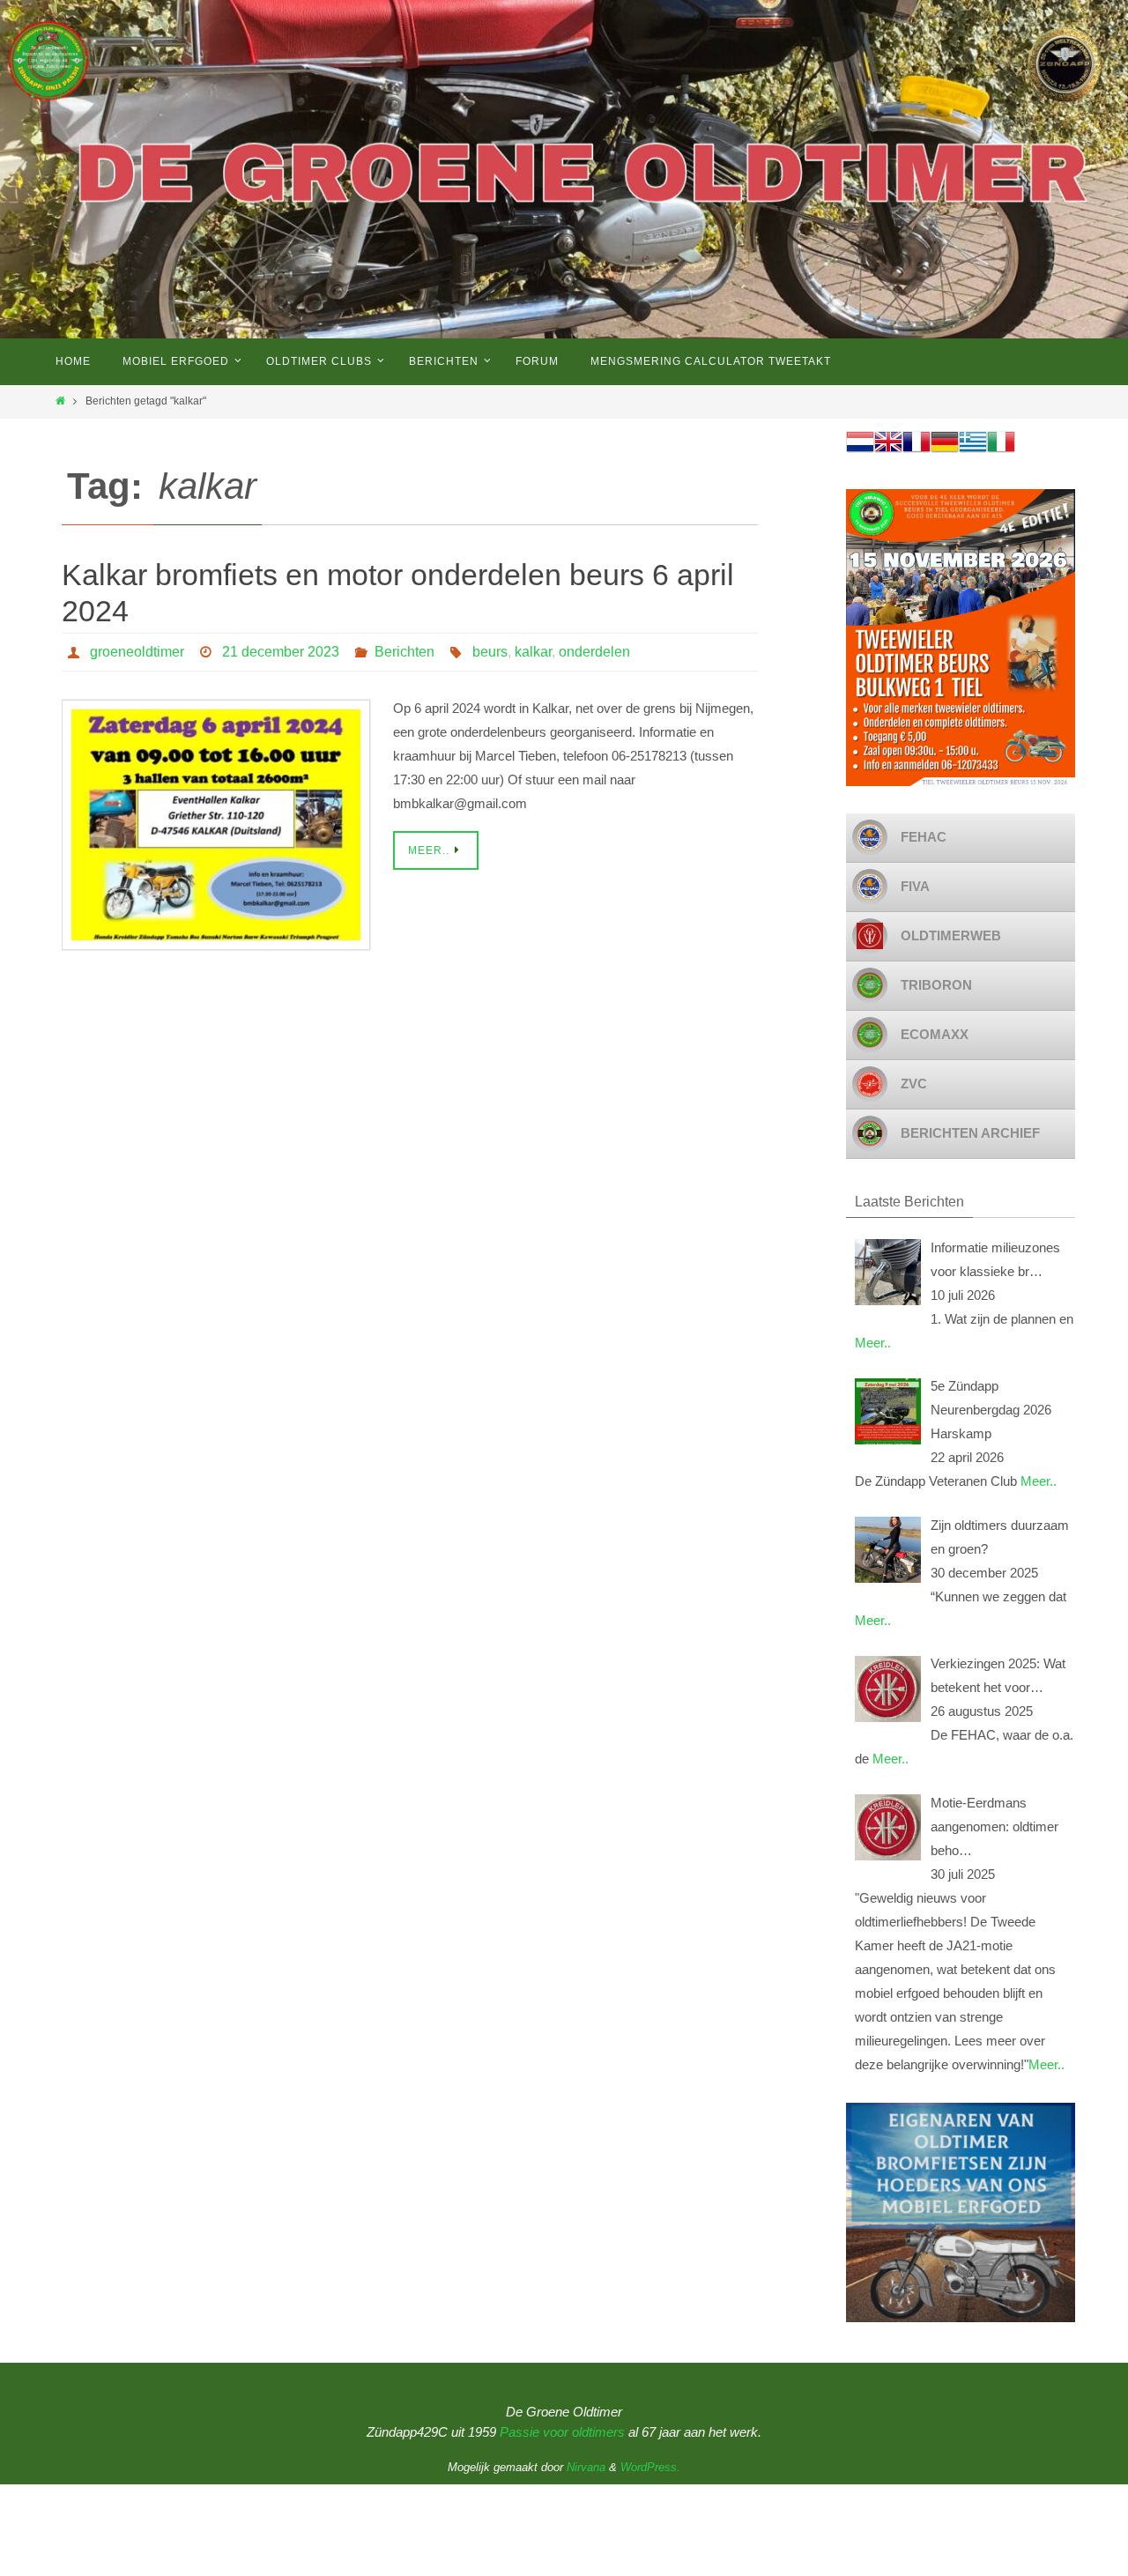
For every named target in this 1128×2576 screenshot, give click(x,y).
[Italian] (1001, 451)
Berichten (404, 652)
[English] (888, 451)
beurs (490, 652)
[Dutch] (860, 451)
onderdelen (594, 652)
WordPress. (650, 2467)
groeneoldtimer (137, 652)
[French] (916, 451)
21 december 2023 (281, 652)
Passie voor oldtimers (562, 2432)
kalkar (533, 652)
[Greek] (973, 451)
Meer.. (873, 1343)
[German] (945, 451)
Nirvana (586, 2467)
